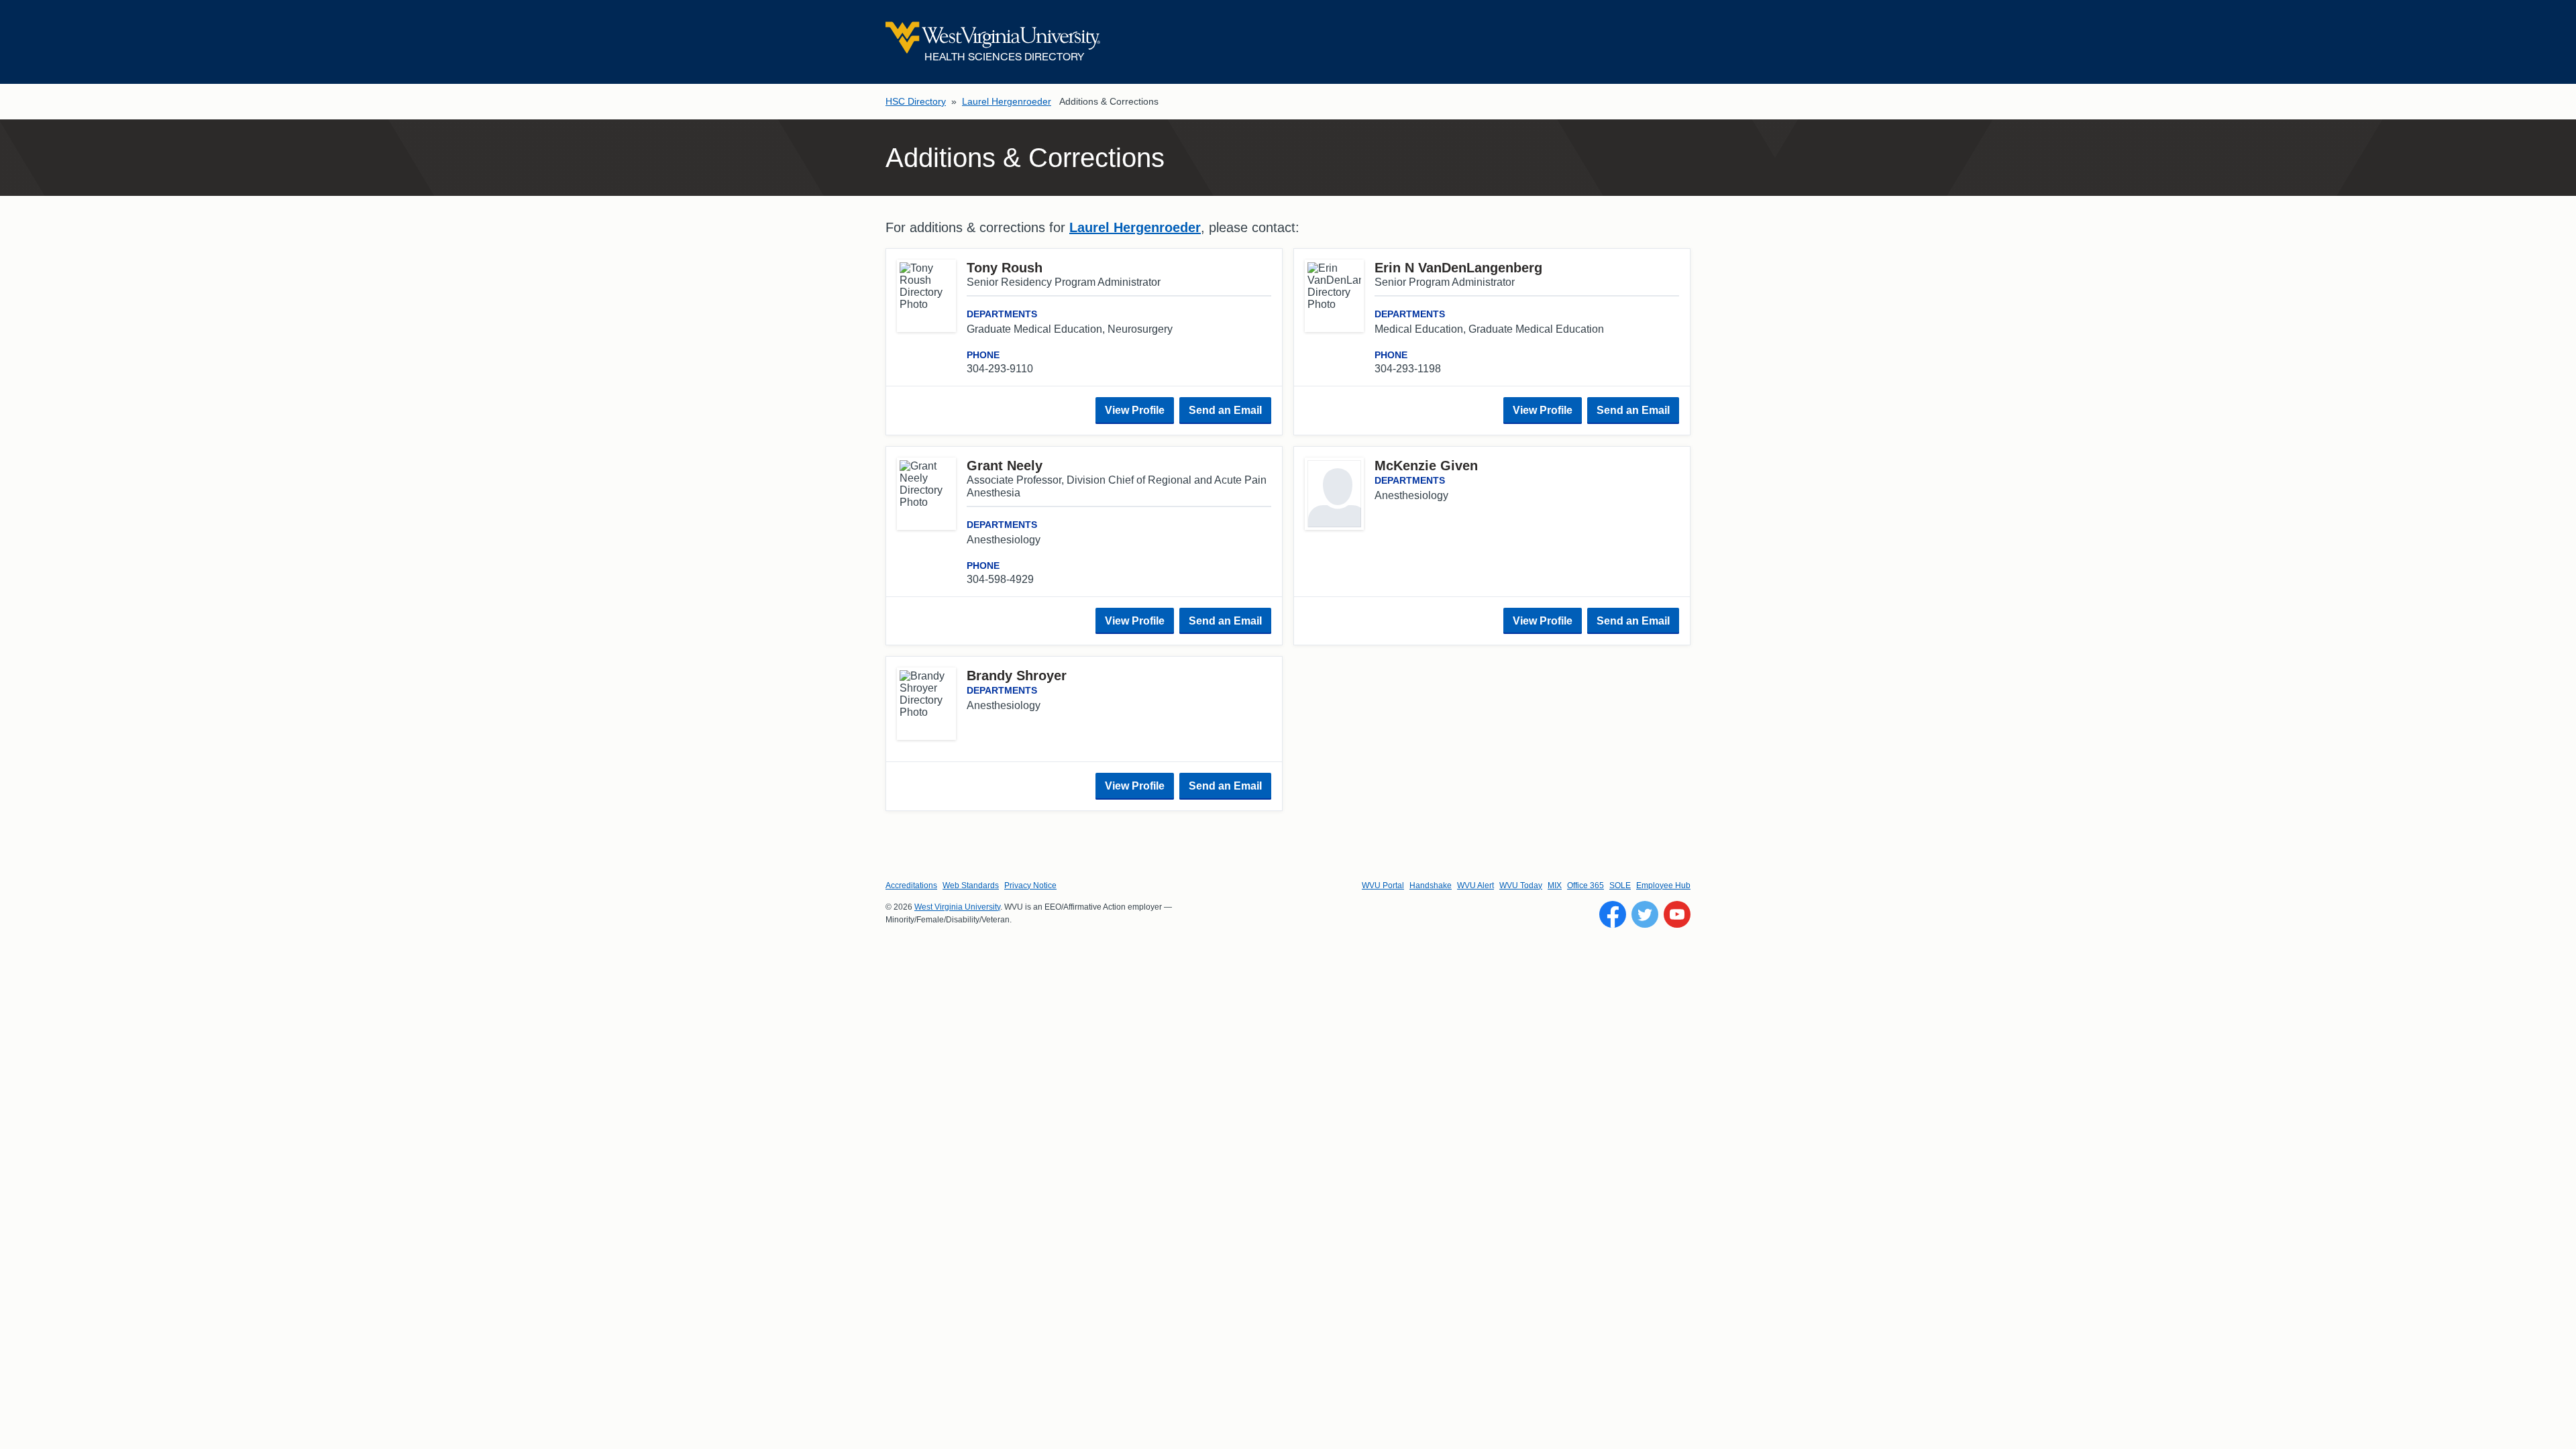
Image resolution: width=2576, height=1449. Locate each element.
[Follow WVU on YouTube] (1677, 914)
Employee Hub (1663, 885)
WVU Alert (1475, 885)
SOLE (1620, 885)
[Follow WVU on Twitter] (1645, 914)
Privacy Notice (1030, 885)
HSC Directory (916, 101)
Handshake (1431, 885)
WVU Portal (1383, 885)
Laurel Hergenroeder (1007, 101)
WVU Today (1521, 885)
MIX (1555, 885)
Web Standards (971, 885)
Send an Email (1225, 410)
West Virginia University (957, 907)
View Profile (1135, 410)
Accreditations (911, 885)
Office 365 (1586, 885)
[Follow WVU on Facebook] (1613, 914)
